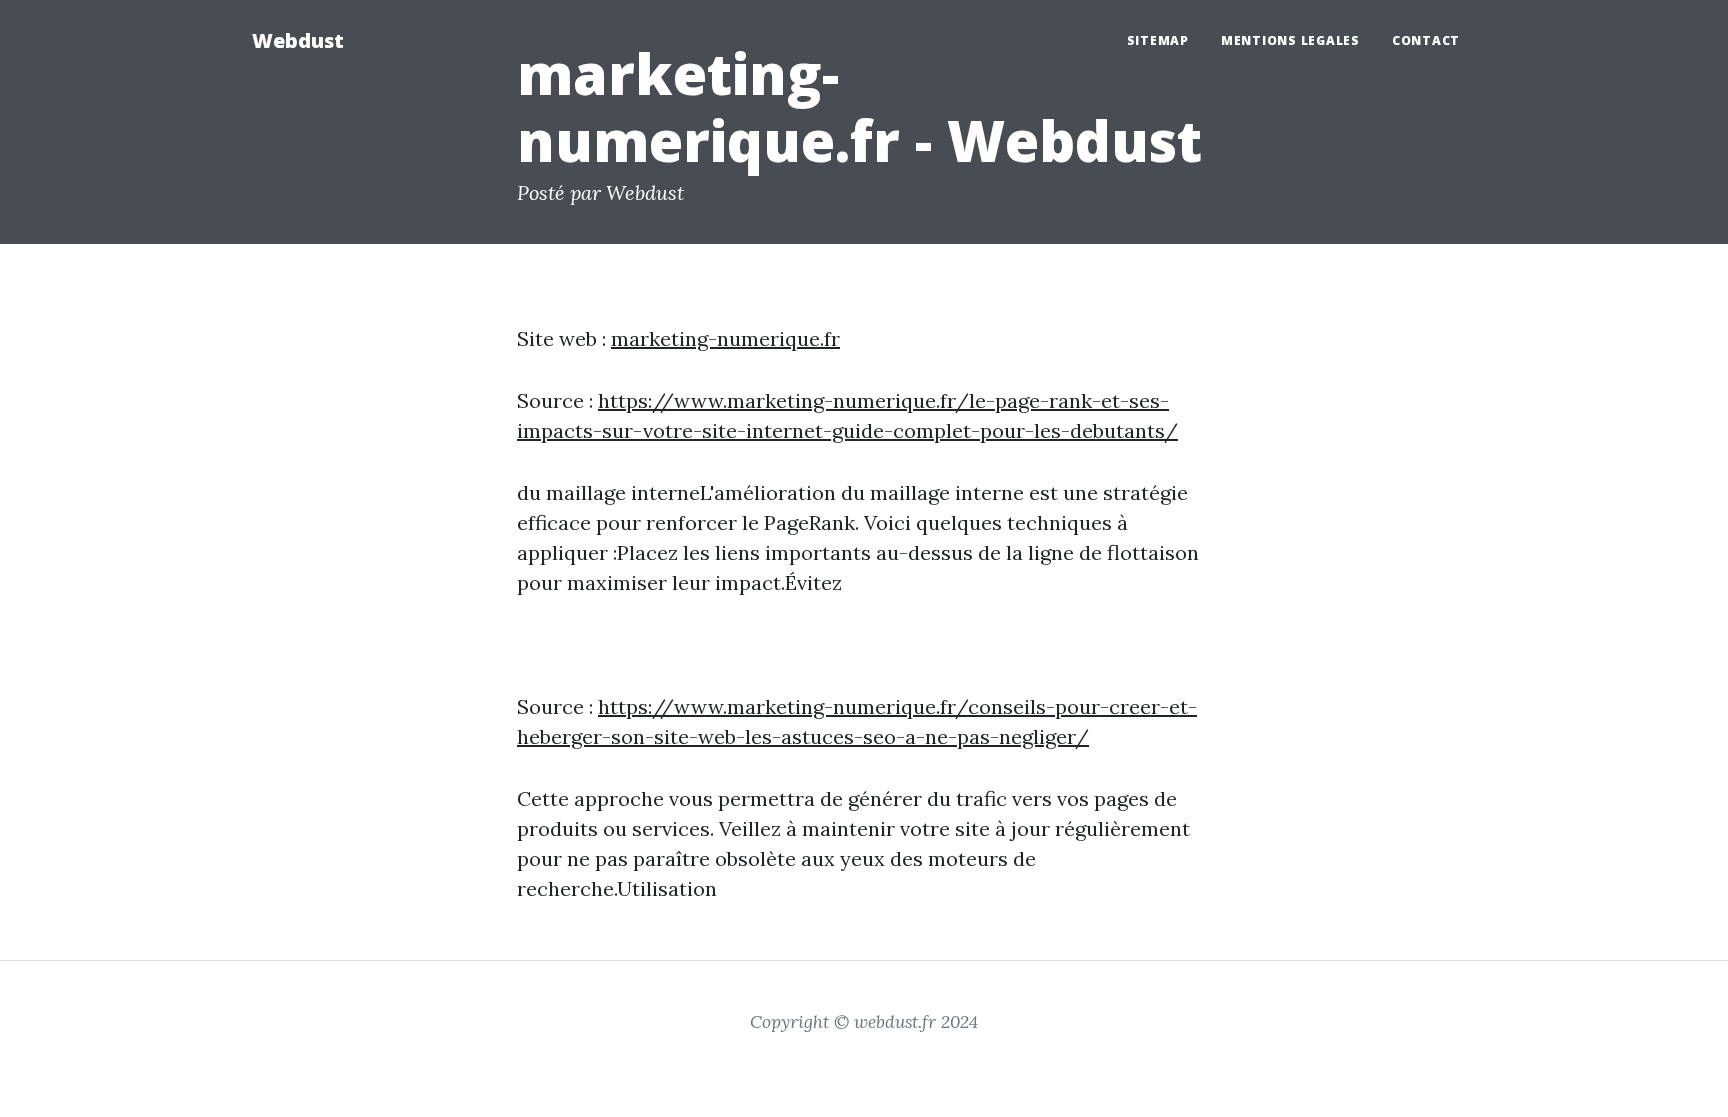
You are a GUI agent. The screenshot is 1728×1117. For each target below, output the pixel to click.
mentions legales (1290, 40)
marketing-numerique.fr (725, 338)
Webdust (298, 40)
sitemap (1158, 40)
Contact (1426, 40)
